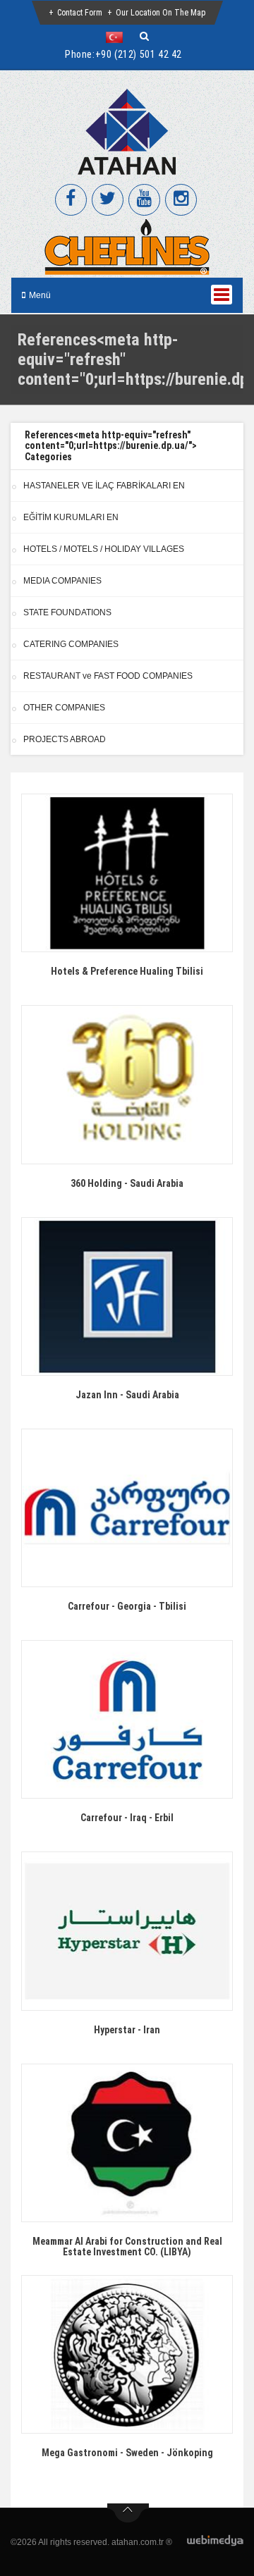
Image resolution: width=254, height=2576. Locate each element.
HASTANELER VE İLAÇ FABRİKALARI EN (104, 486)
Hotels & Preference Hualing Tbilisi (127, 971)
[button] (117, 37)
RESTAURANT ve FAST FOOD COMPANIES (108, 676)
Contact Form (80, 13)
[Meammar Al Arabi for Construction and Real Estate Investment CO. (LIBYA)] (127, 2143)
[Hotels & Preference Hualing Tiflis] (127, 873)
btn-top (128, 2513)
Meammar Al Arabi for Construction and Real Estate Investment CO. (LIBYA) (127, 2247)
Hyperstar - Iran (127, 2030)
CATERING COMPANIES (71, 644)
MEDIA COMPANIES (62, 581)
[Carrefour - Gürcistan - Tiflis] (127, 1508)
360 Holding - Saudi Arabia (127, 1183)
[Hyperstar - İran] (127, 1931)
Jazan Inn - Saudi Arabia (127, 1395)
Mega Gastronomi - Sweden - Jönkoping (127, 2453)
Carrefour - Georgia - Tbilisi (127, 1606)
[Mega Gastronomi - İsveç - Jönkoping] (127, 2354)
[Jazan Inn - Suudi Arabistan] (127, 1296)
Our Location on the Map (161, 13)
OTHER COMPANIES (64, 708)
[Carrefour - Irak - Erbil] (127, 1719)
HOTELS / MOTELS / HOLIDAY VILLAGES (104, 549)
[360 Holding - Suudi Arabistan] (127, 1084)
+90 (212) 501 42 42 (139, 54)
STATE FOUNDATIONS (67, 612)
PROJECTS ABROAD (65, 739)
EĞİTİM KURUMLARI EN (71, 517)
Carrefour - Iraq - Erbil (127, 1818)
